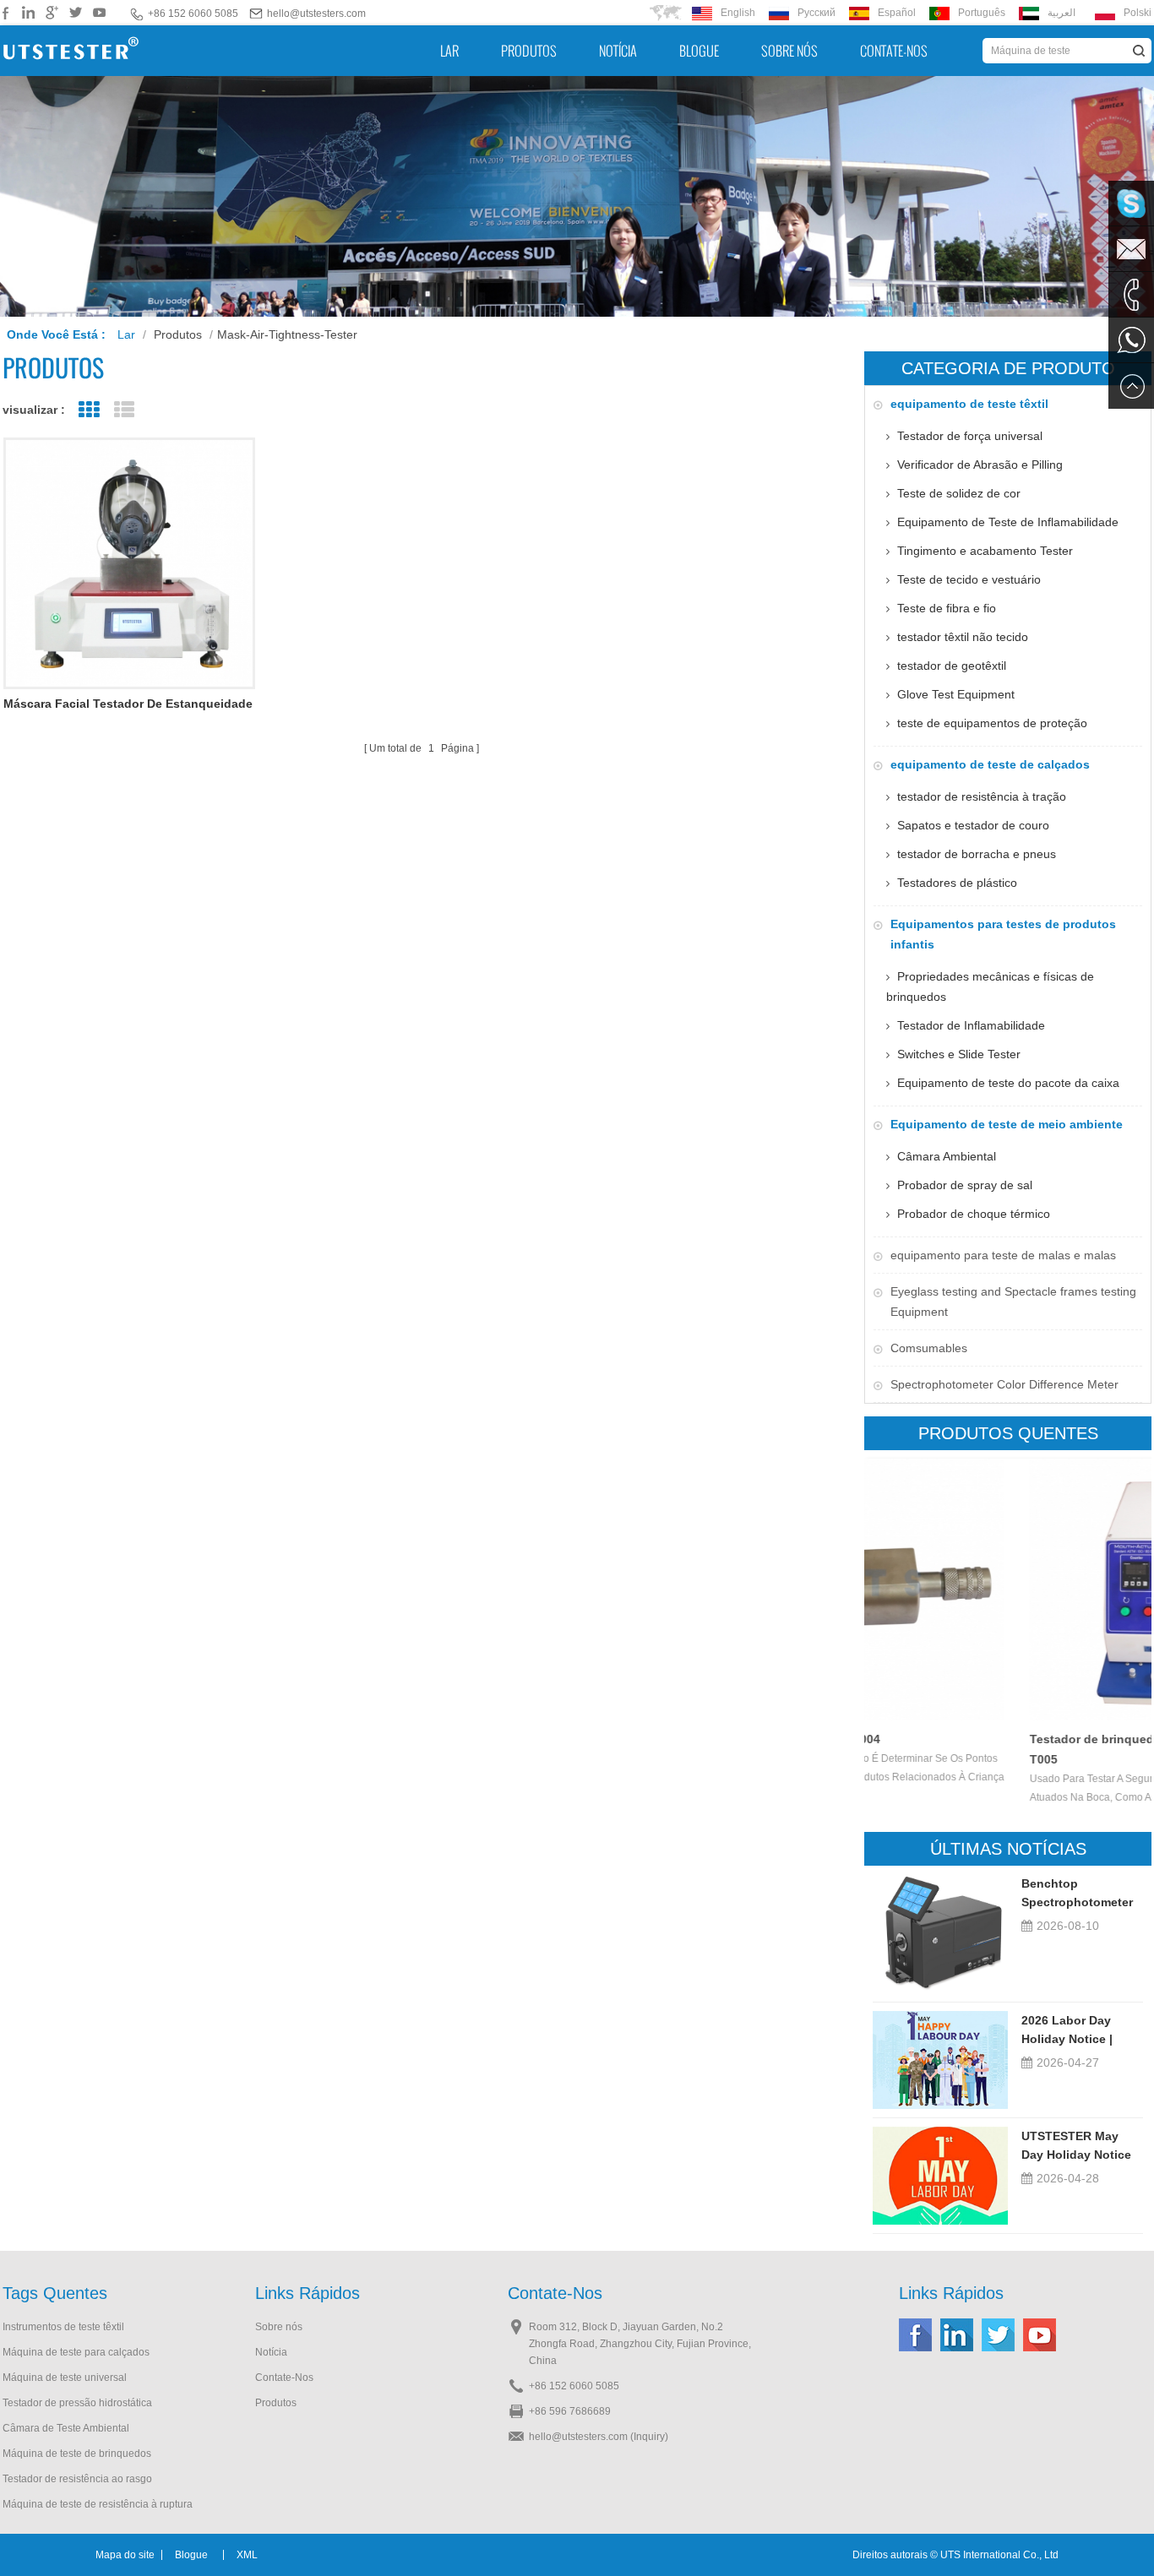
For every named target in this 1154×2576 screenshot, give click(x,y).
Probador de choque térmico (974, 1214)
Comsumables (929, 1348)
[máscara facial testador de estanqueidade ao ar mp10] (129, 563)
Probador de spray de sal (965, 1185)
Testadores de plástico (957, 883)
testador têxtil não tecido (963, 637)
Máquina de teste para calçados (76, 2352)
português (982, 13)
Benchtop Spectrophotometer (1077, 1893)
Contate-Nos (894, 51)
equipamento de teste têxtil (969, 404)
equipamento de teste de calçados (990, 764)
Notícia (618, 51)
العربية (1061, 13)
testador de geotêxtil (952, 666)
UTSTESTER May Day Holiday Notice (1076, 2145)
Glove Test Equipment (956, 694)
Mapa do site (125, 2555)
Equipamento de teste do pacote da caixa (1008, 1083)
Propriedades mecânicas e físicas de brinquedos (990, 986)
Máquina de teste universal (65, 2378)
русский (817, 13)
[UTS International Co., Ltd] (71, 51)
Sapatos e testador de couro (973, 825)
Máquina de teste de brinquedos (77, 2454)
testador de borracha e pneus (977, 854)
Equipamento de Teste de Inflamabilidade (1008, 522)
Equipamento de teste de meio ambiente (1007, 1124)
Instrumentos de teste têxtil (63, 2327)
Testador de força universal (970, 436)
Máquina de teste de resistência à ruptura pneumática (98, 2505)
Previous (894, 1584)
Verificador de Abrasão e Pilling (980, 465)
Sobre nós (789, 51)
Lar (449, 51)
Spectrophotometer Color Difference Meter (1004, 1384)
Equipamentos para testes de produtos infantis (1003, 934)
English (738, 13)
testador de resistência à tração (982, 796)
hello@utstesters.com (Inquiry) (599, 2437)
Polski (1138, 13)
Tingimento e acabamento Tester (985, 551)
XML (247, 2555)
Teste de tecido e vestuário (969, 579)
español (897, 13)
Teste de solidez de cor (959, 493)
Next (1122, 1584)
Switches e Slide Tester (959, 1054)
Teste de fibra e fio (947, 608)
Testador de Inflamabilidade (971, 1025)
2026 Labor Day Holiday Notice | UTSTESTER (1067, 2031)
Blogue (699, 51)
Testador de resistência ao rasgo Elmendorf (77, 2480)
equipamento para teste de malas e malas (1003, 1255)
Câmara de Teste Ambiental (66, 2428)
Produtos (529, 51)
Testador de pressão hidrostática (77, 2403)
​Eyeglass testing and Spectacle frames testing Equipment (1013, 1302)
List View (124, 410)
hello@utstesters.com (316, 14)
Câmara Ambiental (947, 1156)
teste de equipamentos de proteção (992, 723)
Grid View (88, 410)
